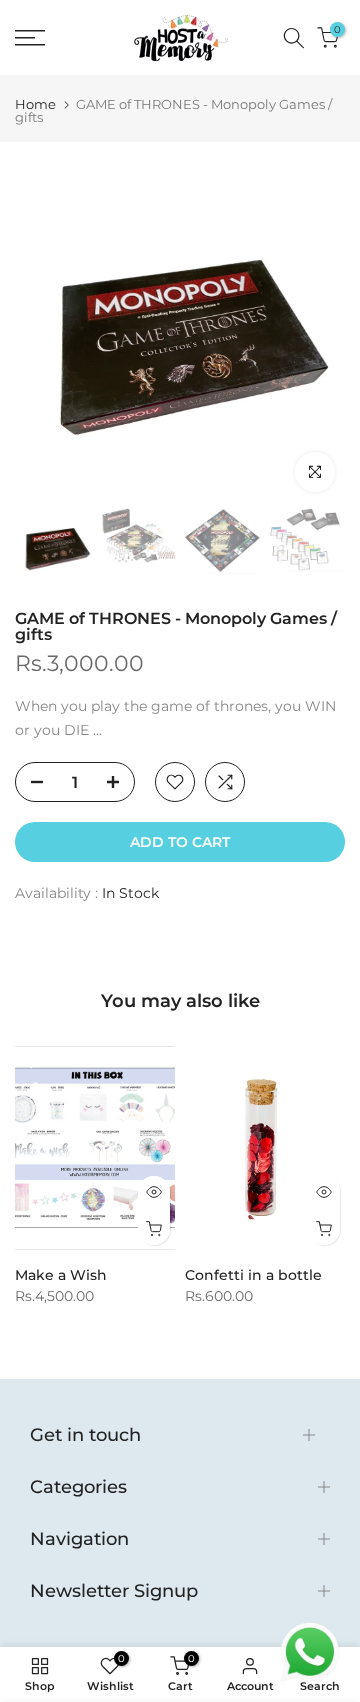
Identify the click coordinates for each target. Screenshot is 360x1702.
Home (35, 104)
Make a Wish (61, 1276)
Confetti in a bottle (253, 1276)
